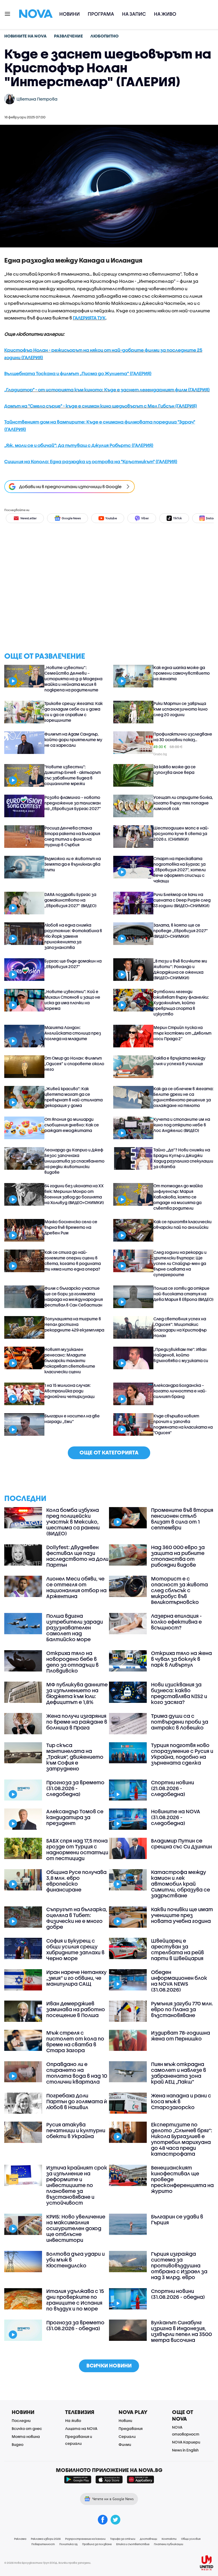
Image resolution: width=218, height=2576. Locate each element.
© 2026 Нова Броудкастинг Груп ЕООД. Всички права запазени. (48, 2563)
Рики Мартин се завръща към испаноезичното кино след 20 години (181, 709)
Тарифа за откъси (123, 2539)
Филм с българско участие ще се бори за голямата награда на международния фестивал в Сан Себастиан (74, 1297)
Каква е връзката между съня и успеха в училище (179, 1061)
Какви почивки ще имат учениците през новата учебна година (182, 1915)
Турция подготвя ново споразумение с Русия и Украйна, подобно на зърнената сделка (182, 1754)
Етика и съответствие (133, 2544)
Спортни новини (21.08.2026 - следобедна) (173, 1788)
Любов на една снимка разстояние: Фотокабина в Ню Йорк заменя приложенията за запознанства (73, 936)
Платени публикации (169, 2544)
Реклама (20, 2539)
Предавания (131, 2428)
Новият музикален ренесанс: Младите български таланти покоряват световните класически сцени (70, 1360)
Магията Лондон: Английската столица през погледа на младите (73, 1033)
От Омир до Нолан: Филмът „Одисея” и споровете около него (74, 1064)
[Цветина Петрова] (10, 99)
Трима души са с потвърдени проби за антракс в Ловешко (180, 1722)
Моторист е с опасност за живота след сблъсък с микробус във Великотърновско (179, 1590)
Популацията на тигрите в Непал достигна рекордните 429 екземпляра (74, 1324)
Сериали (127, 2436)
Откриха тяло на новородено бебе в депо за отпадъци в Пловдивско (72, 1662)
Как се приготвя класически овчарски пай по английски (183, 1224)
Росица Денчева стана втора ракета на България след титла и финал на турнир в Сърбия (72, 836)
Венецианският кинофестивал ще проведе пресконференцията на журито (182, 2179)
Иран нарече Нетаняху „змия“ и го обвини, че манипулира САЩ (76, 1978)
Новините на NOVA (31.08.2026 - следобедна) (176, 1817)
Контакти (169, 2539)
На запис (134, 14)
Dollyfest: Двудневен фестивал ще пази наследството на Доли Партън (77, 1556)
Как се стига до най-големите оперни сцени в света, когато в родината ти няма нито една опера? (73, 1261)
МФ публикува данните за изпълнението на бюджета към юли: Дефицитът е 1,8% (77, 1693)
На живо (165, 14)
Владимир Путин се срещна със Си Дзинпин (181, 1844)
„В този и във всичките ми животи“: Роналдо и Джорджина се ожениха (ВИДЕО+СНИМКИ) (180, 969)
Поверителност (43, 2544)
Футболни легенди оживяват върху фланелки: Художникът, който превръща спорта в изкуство (181, 1003)
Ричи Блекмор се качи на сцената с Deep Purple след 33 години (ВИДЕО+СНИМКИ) (182, 900)
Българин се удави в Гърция (177, 2220)
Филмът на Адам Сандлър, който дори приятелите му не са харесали (73, 740)
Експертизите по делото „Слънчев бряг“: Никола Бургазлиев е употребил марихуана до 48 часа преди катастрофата (182, 2139)
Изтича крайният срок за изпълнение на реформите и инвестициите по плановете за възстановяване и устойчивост (77, 2185)
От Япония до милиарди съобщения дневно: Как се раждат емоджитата (72, 1125)
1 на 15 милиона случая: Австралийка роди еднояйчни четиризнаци (70, 1391)
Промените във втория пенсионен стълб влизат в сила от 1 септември (182, 1519)
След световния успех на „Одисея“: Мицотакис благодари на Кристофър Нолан (180, 1327)
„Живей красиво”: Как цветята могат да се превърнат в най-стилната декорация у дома (74, 1097)
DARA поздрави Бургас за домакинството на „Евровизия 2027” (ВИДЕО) (70, 900)
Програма (101, 14)
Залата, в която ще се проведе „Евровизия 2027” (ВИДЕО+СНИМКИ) (181, 931)
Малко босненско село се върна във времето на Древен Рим (71, 1227)
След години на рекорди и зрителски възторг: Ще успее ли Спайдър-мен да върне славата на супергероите (180, 1263)
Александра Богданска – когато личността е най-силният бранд (180, 1391)
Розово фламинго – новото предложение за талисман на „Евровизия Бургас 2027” (73, 803)
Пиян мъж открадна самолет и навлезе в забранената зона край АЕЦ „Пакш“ (179, 2073)
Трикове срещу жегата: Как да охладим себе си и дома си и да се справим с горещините (74, 712)
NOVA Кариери (186, 2442)
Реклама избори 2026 (46, 2539)
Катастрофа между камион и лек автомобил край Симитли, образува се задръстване (181, 1884)
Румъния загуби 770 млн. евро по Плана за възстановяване (182, 2009)
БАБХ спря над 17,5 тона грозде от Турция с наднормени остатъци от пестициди (77, 1849)
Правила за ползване (97, 2544)
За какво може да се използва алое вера (175, 770)
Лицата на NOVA (81, 2428)
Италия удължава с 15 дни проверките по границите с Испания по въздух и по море (75, 2300)
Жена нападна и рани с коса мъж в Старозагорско (181, 2101)
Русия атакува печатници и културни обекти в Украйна (76, 2130)
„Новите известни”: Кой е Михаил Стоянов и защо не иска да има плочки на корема (72, 1000)
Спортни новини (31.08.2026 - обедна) (178, 2294)
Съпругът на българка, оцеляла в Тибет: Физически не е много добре (77, 1918)
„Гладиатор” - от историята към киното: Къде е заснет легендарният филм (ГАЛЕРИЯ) (107, 390)
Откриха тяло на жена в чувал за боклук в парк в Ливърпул (181, 1659)
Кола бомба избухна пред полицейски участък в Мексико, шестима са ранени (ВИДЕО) (73, 1522)
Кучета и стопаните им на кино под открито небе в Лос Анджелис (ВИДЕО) (182, 1125)
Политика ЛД (68, 2544)
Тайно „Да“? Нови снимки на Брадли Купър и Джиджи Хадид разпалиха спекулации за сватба (183, 1158)
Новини (70, 14)
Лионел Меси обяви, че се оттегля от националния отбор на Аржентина (76, 1587)
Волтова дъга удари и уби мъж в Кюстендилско (76, 2260)
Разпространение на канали (85, 2539)
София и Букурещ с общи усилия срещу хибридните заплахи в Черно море (75, 1949)
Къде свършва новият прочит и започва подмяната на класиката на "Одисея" (183, 1424)
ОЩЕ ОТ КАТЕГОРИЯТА (109, 1452)
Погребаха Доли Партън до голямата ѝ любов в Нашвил (77, 2101)
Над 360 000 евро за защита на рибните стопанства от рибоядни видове (178, 1556)
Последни (21, 2421)
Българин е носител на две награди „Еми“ (72, 1419)
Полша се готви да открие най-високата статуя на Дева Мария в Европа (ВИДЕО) (183, 1294)
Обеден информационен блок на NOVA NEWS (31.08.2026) (179, 1981)
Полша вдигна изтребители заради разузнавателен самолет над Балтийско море (75, 1628)
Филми (125, 2444)
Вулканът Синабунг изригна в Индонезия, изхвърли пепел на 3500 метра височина (181, 2331)
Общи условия (191, 2539)
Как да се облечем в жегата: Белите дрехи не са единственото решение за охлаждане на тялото (183, 1097)
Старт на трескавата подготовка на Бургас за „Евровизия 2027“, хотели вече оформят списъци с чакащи (180, 870)
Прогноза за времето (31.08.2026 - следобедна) (75, 1788)
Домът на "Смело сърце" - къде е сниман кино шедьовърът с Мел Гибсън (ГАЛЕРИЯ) (101, 406)
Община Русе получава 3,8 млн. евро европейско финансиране (76, 1881)
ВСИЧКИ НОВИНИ (109, 2365)
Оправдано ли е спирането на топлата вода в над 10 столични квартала (77, 2073)
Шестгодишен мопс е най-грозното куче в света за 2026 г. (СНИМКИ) (181, 833)
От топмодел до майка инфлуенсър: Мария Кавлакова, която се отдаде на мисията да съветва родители (178, 1197)
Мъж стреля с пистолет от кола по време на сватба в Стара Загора (75, 2042)
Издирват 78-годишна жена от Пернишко (181, 2036)
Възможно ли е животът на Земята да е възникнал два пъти (73, 864)
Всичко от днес (27, 2428)
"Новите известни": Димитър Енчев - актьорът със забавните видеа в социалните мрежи (73, 775)
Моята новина (26, 2436)
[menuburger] (8, 13)
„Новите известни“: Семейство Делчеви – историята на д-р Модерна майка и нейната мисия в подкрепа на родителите (73, 679)
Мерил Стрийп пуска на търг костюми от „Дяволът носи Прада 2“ (182, 1033)
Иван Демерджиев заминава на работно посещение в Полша (76, 2009)
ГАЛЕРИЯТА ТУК (89, 318)
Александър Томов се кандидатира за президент (75, 1817)
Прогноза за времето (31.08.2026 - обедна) (75, 2325)
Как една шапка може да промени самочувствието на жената (182, 673)
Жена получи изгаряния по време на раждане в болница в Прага (77, 1722)
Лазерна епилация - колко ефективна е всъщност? (176, 1622)
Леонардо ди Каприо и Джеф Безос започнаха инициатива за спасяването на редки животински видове (74, 1161)
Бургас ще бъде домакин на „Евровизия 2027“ (73, 964)
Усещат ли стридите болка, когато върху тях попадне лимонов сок (183, 803)
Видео (18, 2444)
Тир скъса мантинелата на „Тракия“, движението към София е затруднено (75, 1757)
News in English (185, 2450)
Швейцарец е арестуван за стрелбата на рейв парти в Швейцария (177, 1949)
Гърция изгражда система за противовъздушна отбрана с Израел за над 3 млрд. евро (179, 2266)
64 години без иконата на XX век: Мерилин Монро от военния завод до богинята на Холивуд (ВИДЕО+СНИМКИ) (74, 1194)
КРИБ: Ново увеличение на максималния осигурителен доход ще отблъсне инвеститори (76, 2228)
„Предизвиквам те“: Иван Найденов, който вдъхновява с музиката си (181, 1355)
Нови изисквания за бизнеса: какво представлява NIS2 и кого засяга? (179, 1693)
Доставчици (148, 2539)
